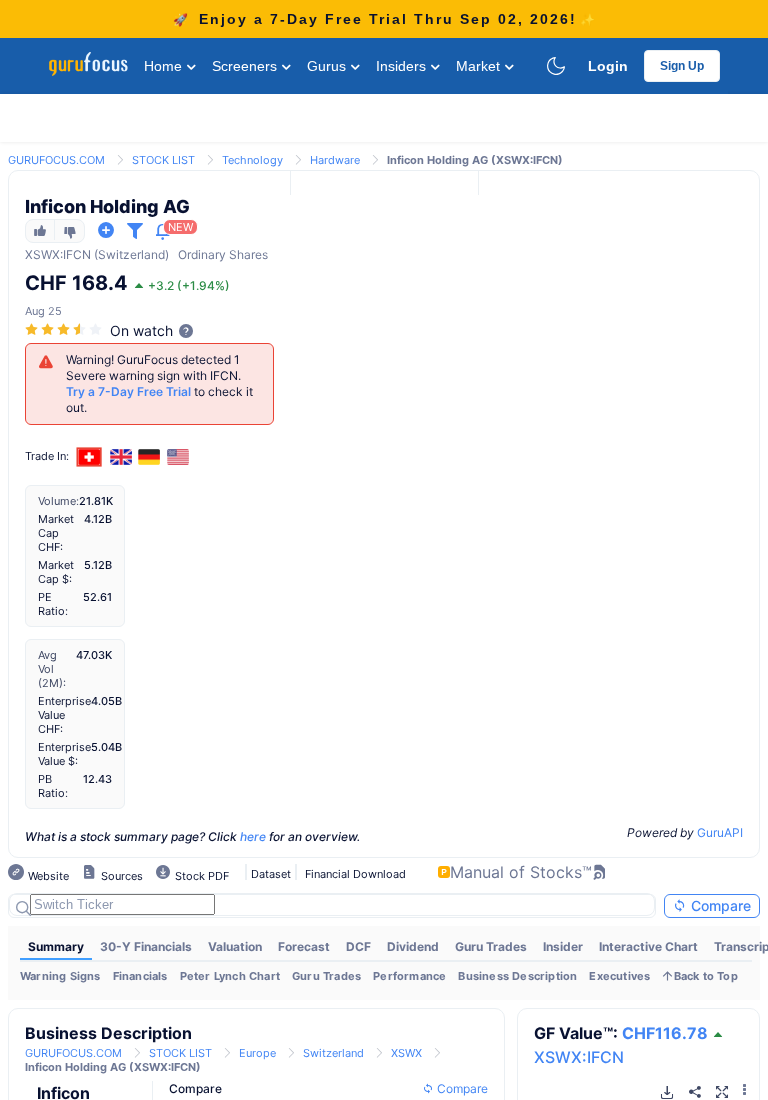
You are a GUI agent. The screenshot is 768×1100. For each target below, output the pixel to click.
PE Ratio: (53, 604)
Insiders (403, 66)
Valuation (235, 946)
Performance (409, 976)
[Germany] (150, 457)
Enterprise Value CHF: (64, 715)
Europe (257, 1053)
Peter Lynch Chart (230, 976)
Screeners (246, 66)
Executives (619, 976)
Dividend (413, 946)
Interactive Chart (648, 946)
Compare (719, 905)
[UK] (121, 457)
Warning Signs (60, 976)
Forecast (304, 946)
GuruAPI (720, 832)
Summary (56, 946)
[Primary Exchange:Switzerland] (89, 456)
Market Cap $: (56, 572)
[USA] (178, 457)
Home (165, 66)
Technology (252, 160)
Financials (140, 976)
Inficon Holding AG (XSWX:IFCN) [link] (475, 160)
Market (480, 66)
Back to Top (706, 976)
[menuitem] (56, 947)
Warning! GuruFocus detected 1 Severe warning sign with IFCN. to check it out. (159, 383)
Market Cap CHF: (56, 533)
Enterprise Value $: (64, 754)
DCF (358, 946)
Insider (563, 946)
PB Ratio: (53, 786)
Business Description (517, 976)
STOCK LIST (163, 160)
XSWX (42, 254)
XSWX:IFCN (579, 1057)
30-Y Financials (146, 946)
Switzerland (333, 1053)
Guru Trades (491, 946)
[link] (56, 158)
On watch (141, 330)
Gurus (328, 66)
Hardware (335, 160)
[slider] (65, 329)
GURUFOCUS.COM (56, 160)
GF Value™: (621, 1033)
